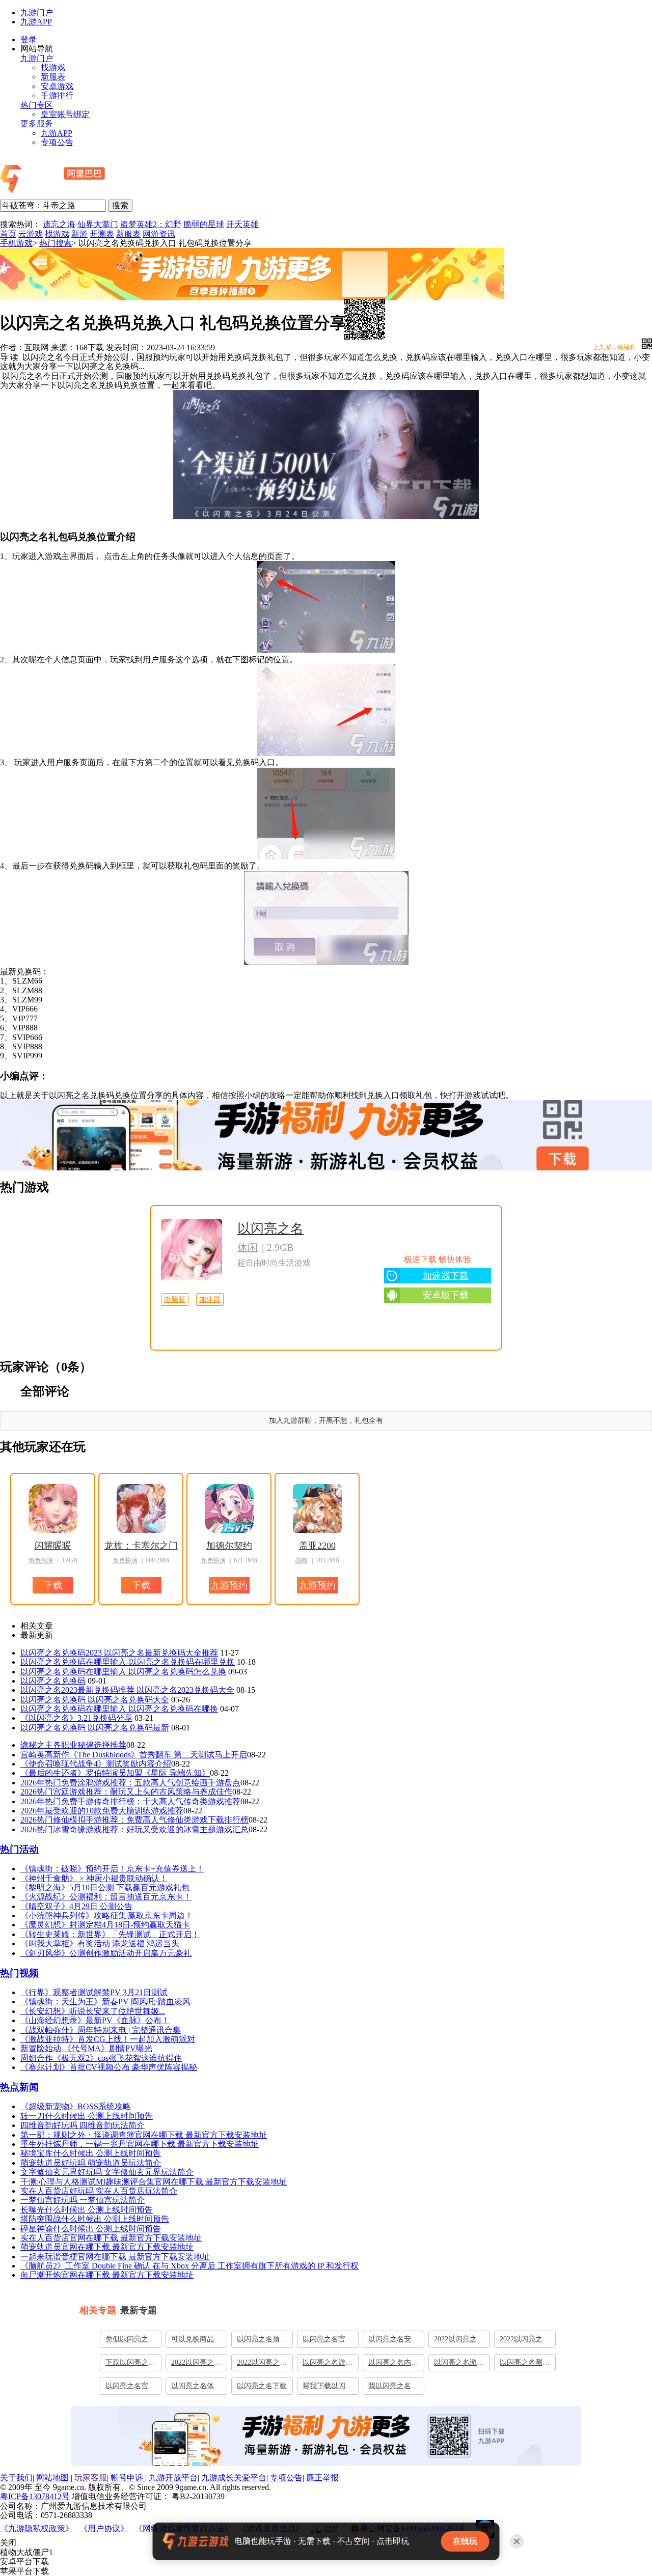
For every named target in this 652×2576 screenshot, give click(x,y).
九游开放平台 (173, 2477)
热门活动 (19, 1849)
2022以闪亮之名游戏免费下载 (525, 2341)
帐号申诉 (128, 2477)
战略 (302, 1560)
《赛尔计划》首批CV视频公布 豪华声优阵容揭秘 (109, 2067)
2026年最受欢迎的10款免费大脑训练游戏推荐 (102, 1811)
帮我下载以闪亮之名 (328, 2388)
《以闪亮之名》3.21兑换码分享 (76, 1718)
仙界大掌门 (98, 224)
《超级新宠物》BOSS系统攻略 (76, 2106)
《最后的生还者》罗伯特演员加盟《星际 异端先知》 (115, 1773)
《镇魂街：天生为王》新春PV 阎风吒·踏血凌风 (105, 2001)
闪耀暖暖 (53, 1546)
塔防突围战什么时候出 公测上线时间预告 (95, 2219)
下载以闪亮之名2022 (130, 2365)
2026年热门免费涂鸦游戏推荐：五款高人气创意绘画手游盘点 (130, 1783)
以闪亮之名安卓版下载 (393, 2341)
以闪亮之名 (270, 1229)
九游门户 (37, 12)
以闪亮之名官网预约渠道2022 (130, 2388)
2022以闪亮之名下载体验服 (262, 2365)
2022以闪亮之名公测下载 (196, 2365)
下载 (321, 1149)
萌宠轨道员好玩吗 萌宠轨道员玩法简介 (91, 2163)
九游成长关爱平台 (234, 2477)
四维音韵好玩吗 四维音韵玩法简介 (83, 2125)
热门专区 (37, 105)
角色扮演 (41, 1560)
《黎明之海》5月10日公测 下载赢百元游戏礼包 (105, 1887)
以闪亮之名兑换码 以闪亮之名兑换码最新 (95, 1728)
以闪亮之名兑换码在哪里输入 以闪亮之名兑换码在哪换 (119, 1709)
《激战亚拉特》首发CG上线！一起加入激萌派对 (108, 2039)
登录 (29, 39)
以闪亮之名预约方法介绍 (262, 2341)
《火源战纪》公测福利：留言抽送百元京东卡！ (106, 1897)
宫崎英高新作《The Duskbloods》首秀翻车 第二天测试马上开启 (134, 1755)
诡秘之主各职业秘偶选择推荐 (73, 1745)
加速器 (210, 1299)
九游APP (36, 22)
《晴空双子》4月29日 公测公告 (76, 1906)
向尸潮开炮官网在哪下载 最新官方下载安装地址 (107, 2275)
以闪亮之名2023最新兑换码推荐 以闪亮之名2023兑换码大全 (127, 1690)
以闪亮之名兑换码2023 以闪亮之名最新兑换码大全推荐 (119, 1653)
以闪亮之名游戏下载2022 (459, 2365)
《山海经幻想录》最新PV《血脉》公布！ (95, 2020)
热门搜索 (56, 243)
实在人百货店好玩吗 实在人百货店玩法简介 (99, 2191)
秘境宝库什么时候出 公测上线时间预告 (91, 2153)
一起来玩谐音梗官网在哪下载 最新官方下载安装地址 (115, 2257)
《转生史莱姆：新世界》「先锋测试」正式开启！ (110, 1934)
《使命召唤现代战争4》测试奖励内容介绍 (96, 1764)
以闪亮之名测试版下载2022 (525, 2365)
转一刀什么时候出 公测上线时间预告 (87, 2116)
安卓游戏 (57, 86)
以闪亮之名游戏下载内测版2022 (328, 2365)
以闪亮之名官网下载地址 (328, 2341)
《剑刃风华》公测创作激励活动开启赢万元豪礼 (106, 1953)
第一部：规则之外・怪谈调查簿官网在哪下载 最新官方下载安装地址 (144, 2135)
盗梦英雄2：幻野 (151, 224)
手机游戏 (16, 243)
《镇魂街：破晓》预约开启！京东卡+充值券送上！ (112, 1869)
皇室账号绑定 (65, 114)
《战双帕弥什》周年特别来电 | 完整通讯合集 (101, 2030)
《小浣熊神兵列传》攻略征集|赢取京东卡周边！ (107, 1915)
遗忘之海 (59, 224)
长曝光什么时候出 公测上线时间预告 (87, 2210)
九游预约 (229, 1585)
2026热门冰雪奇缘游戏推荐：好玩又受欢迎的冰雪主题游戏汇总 (134, 1829)
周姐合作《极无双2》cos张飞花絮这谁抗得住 (101, 2058)
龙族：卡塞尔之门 (141, 1546)
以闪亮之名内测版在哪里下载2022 (393, 2365)
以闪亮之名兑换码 (53, 1681)
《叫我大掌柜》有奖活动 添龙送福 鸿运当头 (100, 1943)
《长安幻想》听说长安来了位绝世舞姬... (93, 2011)
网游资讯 (159, 234)
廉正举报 (322, 2477)
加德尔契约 (229, 1546)
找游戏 (53, 67)
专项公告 (57, 142)
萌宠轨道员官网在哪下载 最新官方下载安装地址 (107, 2247)
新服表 (53, 77)
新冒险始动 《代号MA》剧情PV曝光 (86, 2048)
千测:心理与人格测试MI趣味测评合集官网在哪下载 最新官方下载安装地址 (154, 2182)
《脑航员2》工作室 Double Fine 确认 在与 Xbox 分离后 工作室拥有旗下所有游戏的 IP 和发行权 (189, 2266)
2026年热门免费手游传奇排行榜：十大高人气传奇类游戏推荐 (130, 1801)
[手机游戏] (80, 194)
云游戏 (31, 234)
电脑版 (175, 1299)
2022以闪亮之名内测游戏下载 (459, 2341)
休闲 (248, 1247)
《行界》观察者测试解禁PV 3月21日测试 (94, 1992)
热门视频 (19, 1973)
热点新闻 (19, 2087)
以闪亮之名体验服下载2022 (196, 2388)
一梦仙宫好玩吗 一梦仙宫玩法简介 (83, 2200)
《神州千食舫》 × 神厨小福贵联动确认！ (94, 1878)
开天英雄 (242, 224)
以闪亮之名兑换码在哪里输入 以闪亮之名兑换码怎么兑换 (123, 1672)
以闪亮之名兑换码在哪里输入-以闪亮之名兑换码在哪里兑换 (128, 1662)
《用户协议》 (104, 2528)
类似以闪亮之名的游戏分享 (130, 2341)
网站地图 (53, 2477)
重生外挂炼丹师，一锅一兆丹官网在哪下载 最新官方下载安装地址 (140, 2144)
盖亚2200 (317, 1546)
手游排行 (57, 95)
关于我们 (16, 2477)
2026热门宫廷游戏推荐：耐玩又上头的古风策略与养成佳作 (126, 1792)
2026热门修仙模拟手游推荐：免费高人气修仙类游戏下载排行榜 (134, 1820)
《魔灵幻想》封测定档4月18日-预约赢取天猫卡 (105, 1925)
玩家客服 (91, 2477)
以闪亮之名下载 (262, 2386)
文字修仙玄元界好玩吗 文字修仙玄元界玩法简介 (107, 2172)
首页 (8, 234)
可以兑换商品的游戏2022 (196, 2341)
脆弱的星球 (204, 224)
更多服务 (37, 123)
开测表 (102, 234)
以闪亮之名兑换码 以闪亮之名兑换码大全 (95, 1700)
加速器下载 (446, 1276)
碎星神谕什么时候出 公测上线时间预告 (91, 2229)
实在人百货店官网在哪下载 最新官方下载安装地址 (111, 2238)
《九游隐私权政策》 (37, 2528)
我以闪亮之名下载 (393, 2388)
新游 (79, 234)
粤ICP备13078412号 (35, 2496)
